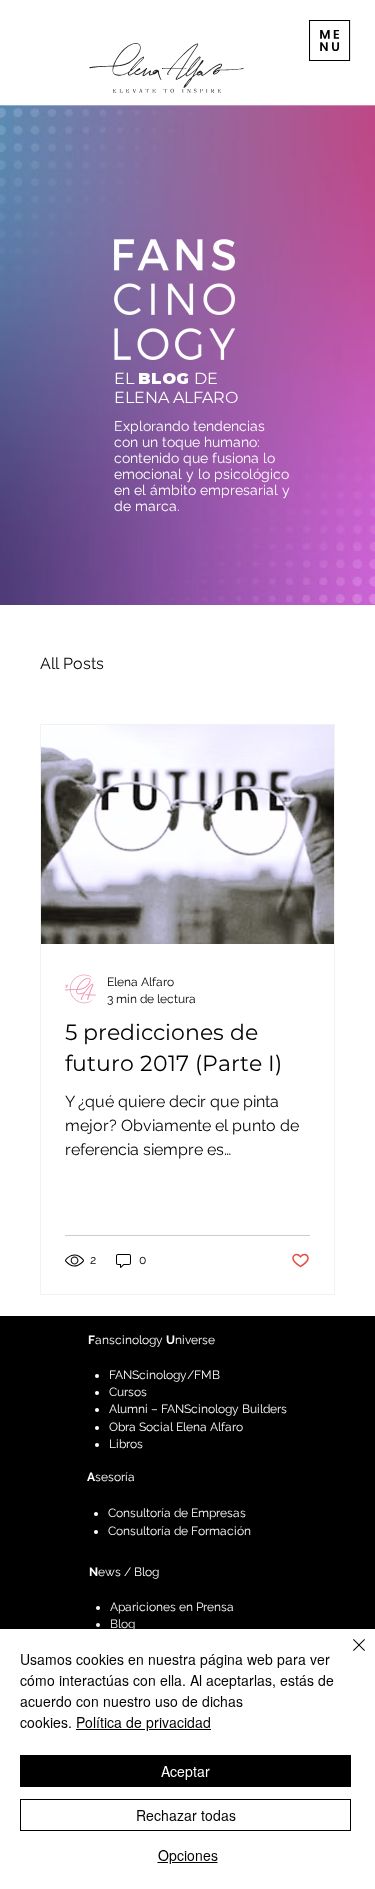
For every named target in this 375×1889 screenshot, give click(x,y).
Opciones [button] (188, 1855)
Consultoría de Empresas (177, 1513)
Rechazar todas (186, 1815)
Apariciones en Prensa (172, 1607)
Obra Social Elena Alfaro (176, 1427)
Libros (126, 1444)
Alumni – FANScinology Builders (198, 1409)
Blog (122, 1624)
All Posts (72, 663)
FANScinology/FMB (164, 1375)
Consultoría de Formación (179, 1531)
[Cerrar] (347, 1657)
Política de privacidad (143, 1722)
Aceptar (185, 1771)
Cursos (128, 1392)
